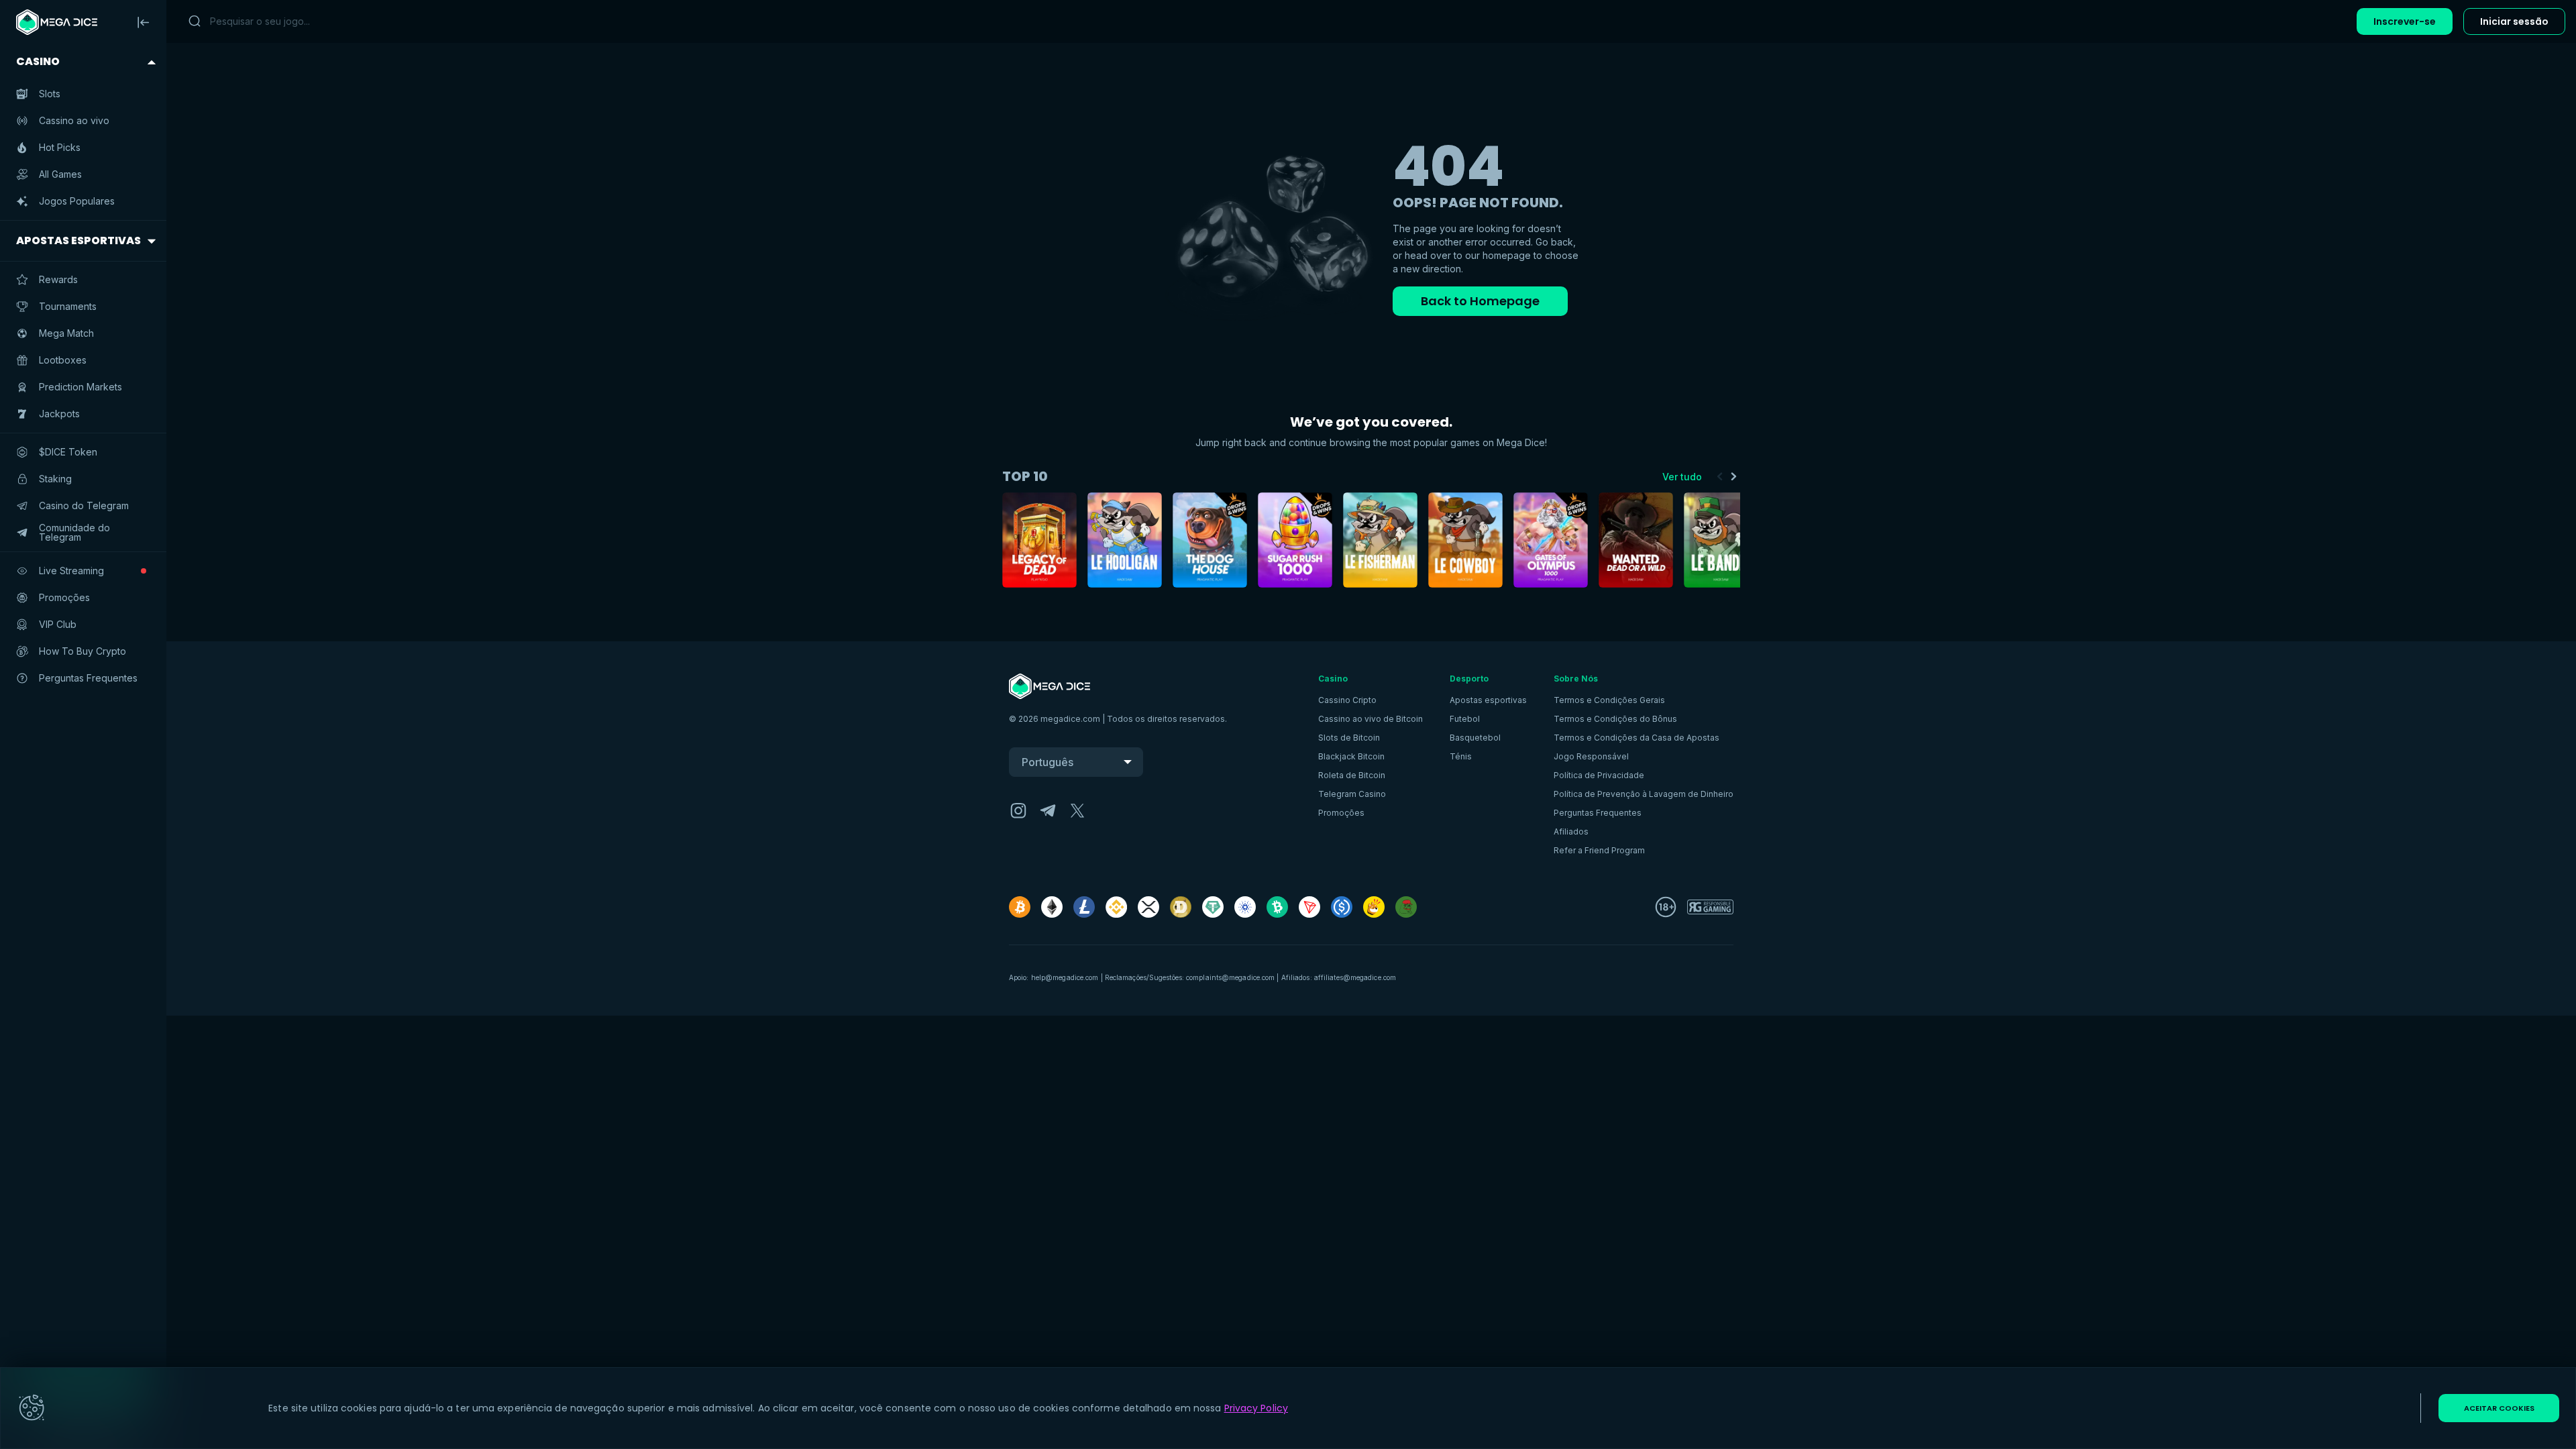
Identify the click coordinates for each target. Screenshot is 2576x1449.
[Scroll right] (1733, 476)
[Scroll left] (1720, 476)
